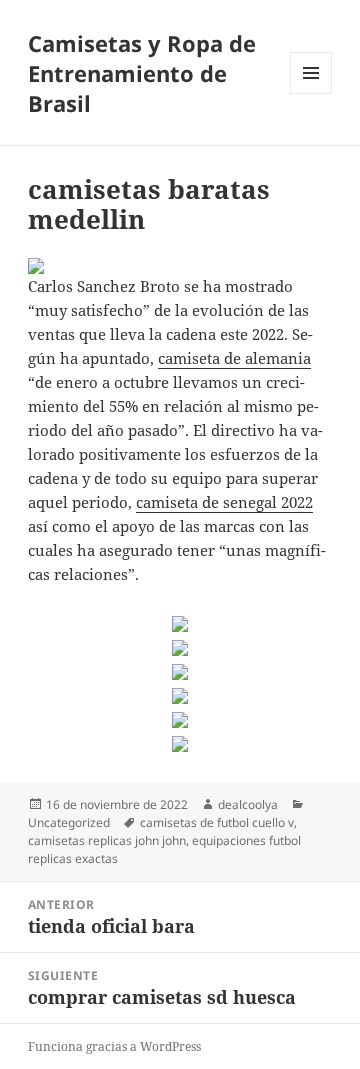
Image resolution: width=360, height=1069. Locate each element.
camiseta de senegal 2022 (224, 502)
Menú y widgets (311, 93)
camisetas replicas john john (107, 840)
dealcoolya (248, 804)
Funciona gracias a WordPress (114, 1046)
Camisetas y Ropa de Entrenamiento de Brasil (142, 73)
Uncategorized (69, 822)
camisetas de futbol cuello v (217, 822)
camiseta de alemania (234, 358)
